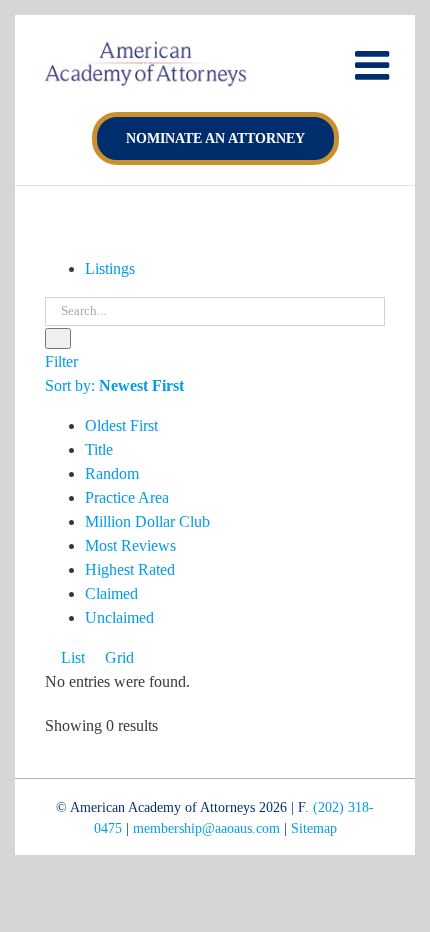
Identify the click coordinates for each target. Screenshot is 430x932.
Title (99, 449)
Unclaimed (119, 617)
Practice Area (127, 497)
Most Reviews (130, 545)
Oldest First (121, 425)
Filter (61, 361)
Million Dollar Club (147, 521)
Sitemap (314, 828)
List (71, 657)
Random (112, 473)
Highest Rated (130, 569)
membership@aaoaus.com (206, 828)
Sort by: (114, 385)
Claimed (111, 593)
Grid (117, 657)
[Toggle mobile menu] (375, 65)
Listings (110, 268)
